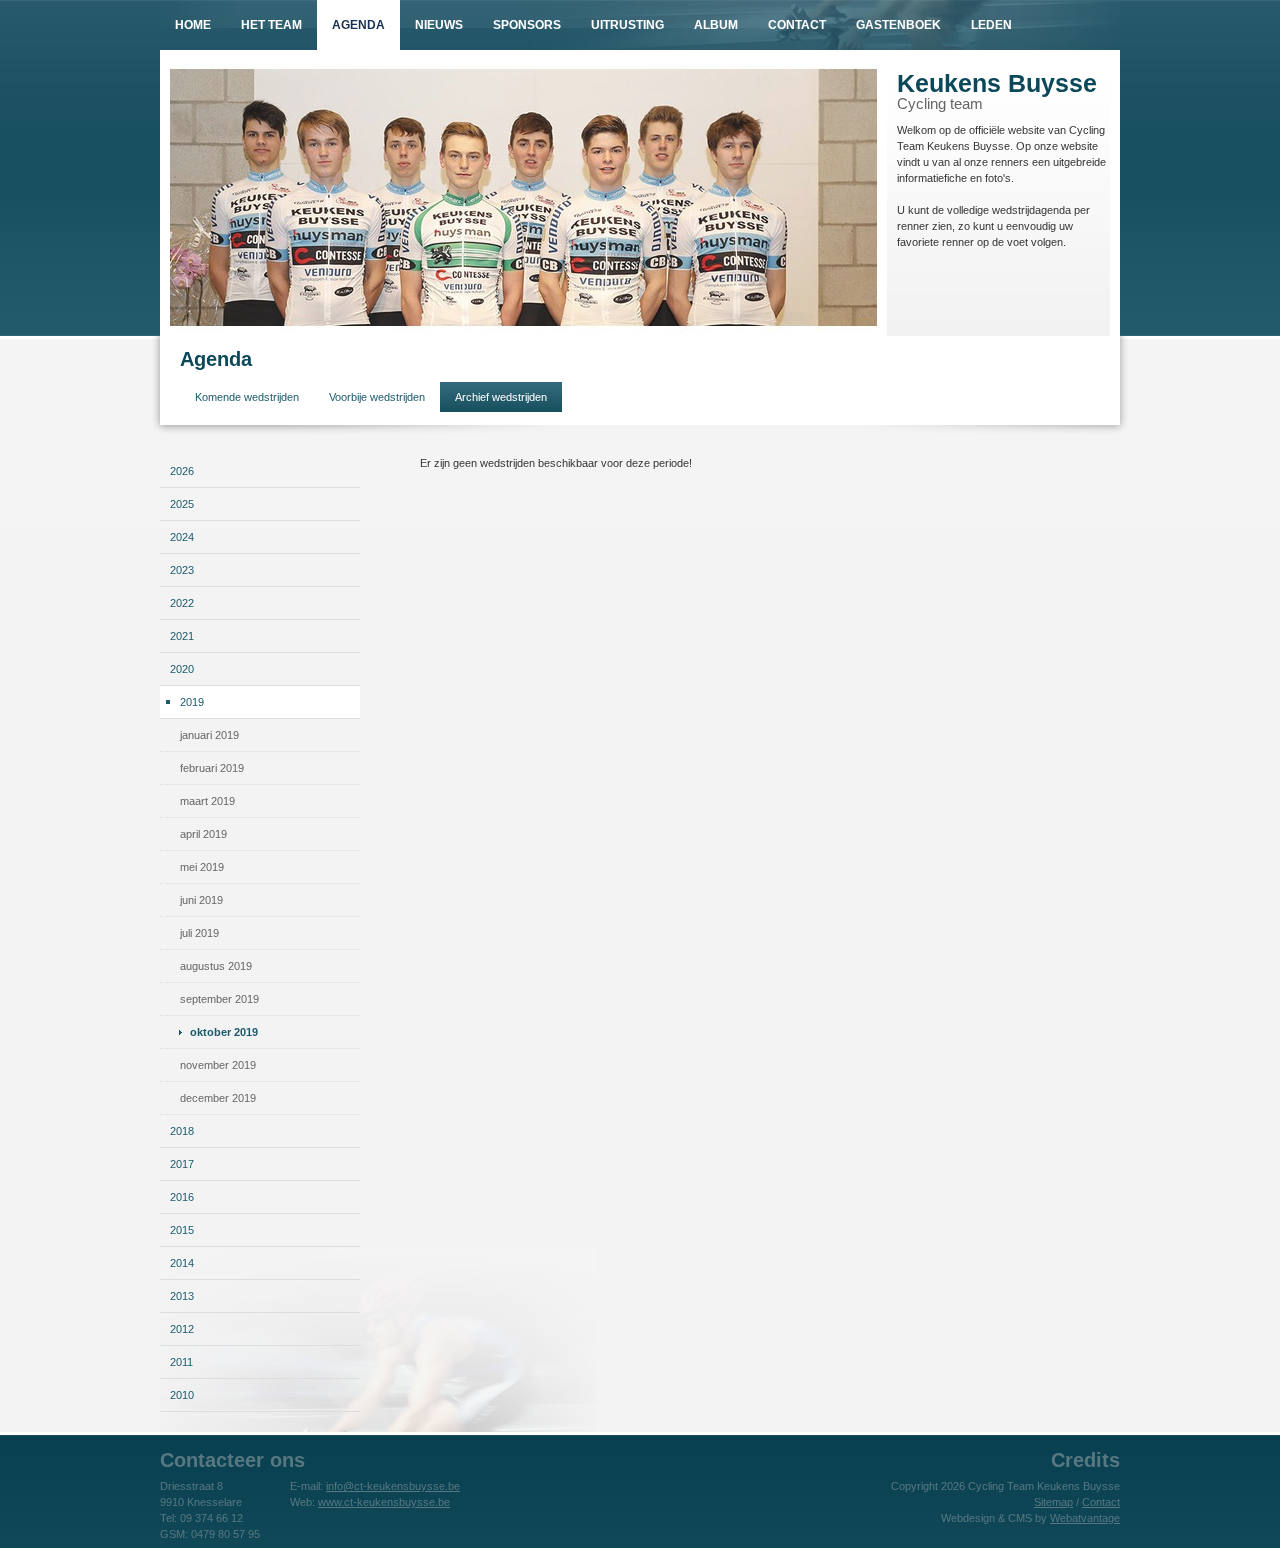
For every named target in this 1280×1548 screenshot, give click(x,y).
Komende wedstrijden (247, 397)
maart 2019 (207, 801)
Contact (797, 25)
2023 (182, 570)
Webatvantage (1085, 1518)
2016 (182, 1197)
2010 (182, 1395)
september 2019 (219, 999)
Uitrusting (627, 25)
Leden (991, 25)
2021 (182, 636)
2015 (182, 1230)
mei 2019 (202, 867)
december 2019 (218, 1098)
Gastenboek (898, 25)
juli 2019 (199, 933)
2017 (182, 1164)
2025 (182, 504)
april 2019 (203, 834)
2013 (182, 1296)
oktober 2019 (224, 1032)
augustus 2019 (216, 966)
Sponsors (527, 25)
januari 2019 (209, 735)
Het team (271, 25)
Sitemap (1053, 1502)
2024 (182, 537)
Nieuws (439, 25)
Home (193, 25)
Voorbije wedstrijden (377, 397)
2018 (182, 1131)
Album (716, 25)
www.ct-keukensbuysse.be (384, 1502)
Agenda (358, 25)
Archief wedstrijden (501, 397)
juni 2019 (201, 900)
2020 (182, 669)
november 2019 (218, 1065)
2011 (181, 1362)
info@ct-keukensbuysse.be (393, 1486)
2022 (182, 603)
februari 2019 (212, 768)
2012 (182, 1329)
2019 (192, 702)
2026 (182, 471)
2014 (182, 1263)
